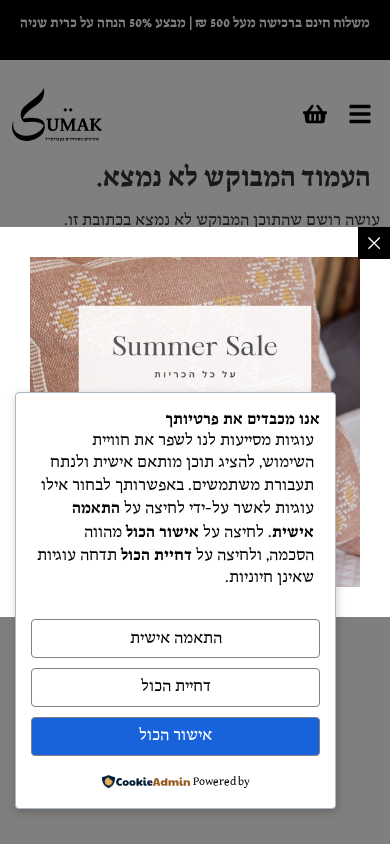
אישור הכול (175, 735)
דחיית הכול (176, 686)
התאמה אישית (176, 638)
